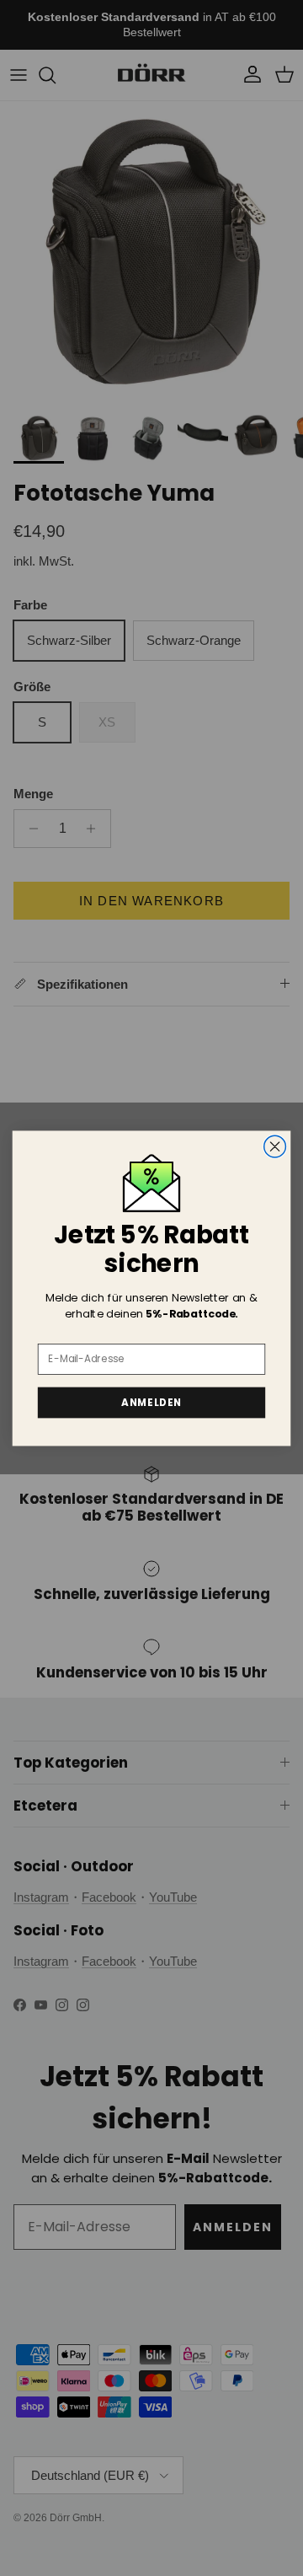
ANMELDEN (151, 1402)
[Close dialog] (275, 1146)
